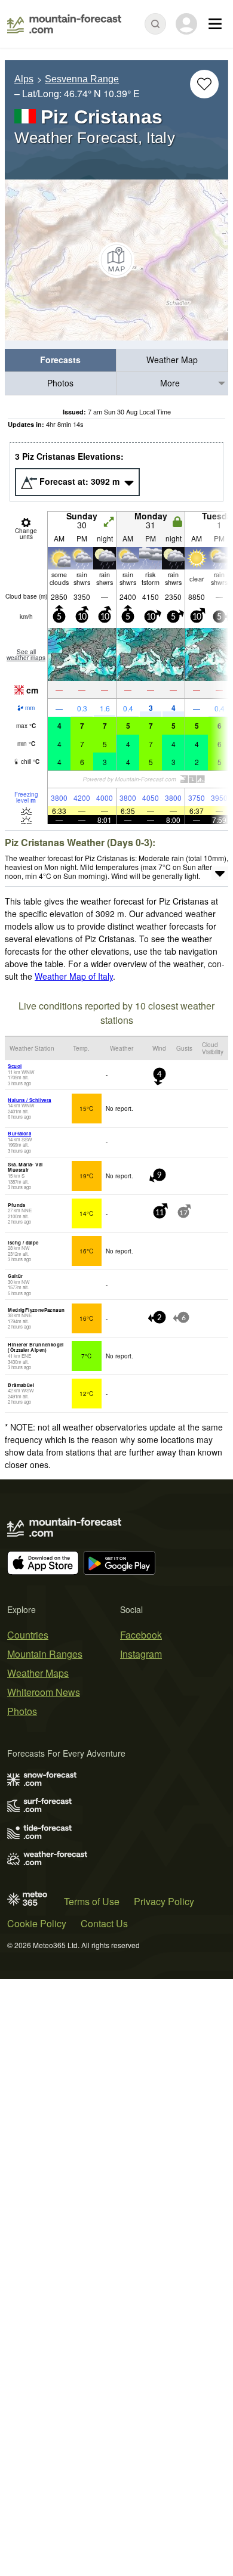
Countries (28, 1635)
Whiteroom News (44, 1692)
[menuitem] (61, 360)
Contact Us (104, 1923)
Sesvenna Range (82, 79)
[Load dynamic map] (116, 260)
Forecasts (60, 360)
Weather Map (172, 360)
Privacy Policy (164, 1901)
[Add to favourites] (204, 84)
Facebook (141, 1635)
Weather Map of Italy (74, 976)
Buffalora (19, 1133)
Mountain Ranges (45, 1654)
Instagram (141, 1654)
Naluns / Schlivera (29, 1100)
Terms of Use (92, 1901)
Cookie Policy (37, 1923)
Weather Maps (38, 1673)
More (170, 383)
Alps (24, 79)
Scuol (15, 1066)
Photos (60, 383)
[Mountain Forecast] (64, 24)
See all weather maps (26, 655)
